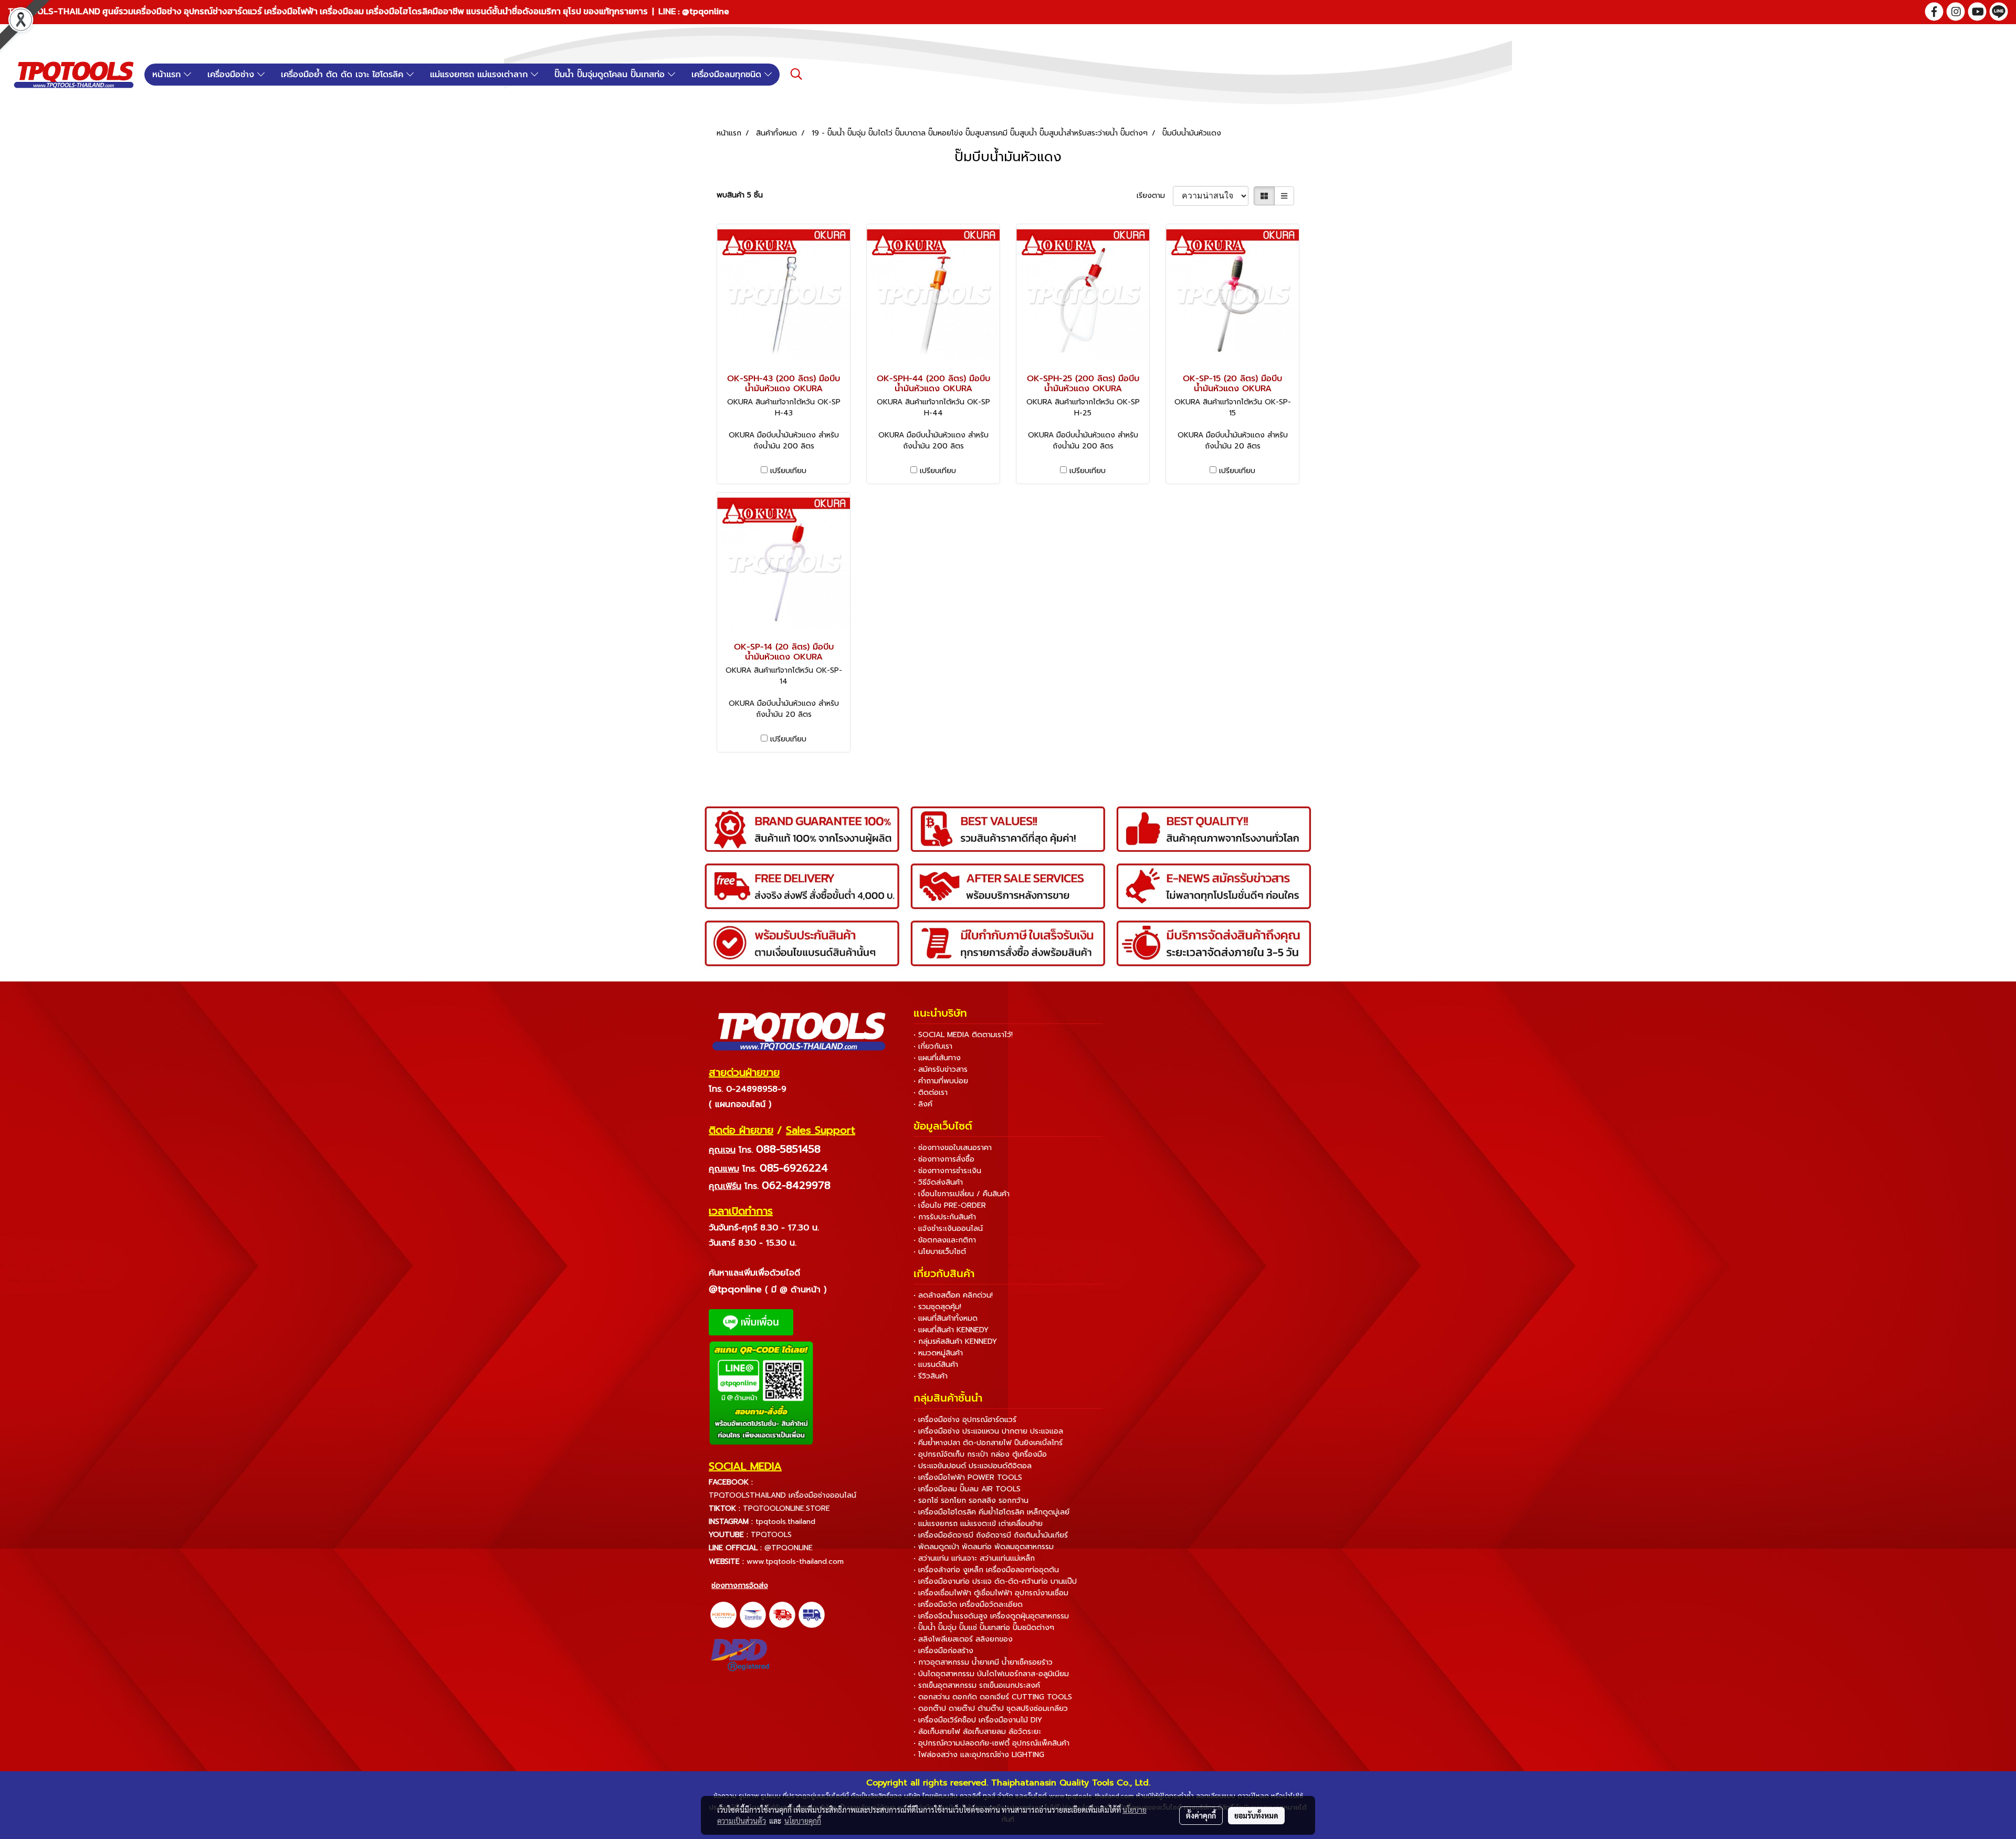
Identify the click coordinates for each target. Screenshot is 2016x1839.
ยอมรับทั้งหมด (1256, 1815)
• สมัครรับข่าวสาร (941, 1069)
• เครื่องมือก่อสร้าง (943, 1651)
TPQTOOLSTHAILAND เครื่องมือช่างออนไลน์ (783, 1495)
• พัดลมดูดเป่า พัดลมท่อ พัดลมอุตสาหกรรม (984, 1547)
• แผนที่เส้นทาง (937, 1058)
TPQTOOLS (771, 1535)
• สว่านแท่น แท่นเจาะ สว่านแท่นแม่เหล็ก (974, 1558)
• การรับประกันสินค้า (945, 1217)
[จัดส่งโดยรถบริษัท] (782, 1614)
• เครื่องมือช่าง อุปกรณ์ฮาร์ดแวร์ (965, 1420)
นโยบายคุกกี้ (803, 1821)
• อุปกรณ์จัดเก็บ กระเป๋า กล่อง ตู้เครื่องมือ (980, 1454)
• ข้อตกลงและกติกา (945, 1240)
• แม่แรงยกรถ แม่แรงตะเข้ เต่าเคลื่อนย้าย (978, 1524)
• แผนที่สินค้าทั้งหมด (946, 1318)
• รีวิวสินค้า (931, 1376)
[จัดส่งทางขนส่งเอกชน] (812, 1614)
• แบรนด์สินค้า (936, 1365)
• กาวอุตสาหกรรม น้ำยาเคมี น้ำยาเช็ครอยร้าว (983, 1662)
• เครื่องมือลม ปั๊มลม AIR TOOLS (967, 1489)
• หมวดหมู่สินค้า (938, 1353)
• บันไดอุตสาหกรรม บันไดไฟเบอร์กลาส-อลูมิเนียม (991, 1674)
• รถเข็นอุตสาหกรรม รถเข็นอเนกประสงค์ (977, 1685)
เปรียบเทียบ (788, 471)
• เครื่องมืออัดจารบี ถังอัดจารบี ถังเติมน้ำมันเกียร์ (991, 1535)
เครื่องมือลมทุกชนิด (728, 75)
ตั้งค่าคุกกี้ (1201, 1815)
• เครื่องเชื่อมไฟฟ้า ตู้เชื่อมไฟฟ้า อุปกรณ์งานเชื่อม (991, 1593)
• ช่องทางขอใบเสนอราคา (953, 1148)
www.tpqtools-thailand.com (795, 1561)
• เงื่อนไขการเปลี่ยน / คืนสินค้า (962, 1194)
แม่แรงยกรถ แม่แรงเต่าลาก (480, 75)
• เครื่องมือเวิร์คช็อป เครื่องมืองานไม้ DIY (978, 1720)
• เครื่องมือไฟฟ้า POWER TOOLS (968, 1477)
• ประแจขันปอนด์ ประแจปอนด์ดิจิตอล (973, 1466)
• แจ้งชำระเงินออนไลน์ (948, 1229)
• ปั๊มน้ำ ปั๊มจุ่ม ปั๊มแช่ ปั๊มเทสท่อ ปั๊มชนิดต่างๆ (984, 1628)
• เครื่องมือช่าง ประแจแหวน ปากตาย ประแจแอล (988, 1431)
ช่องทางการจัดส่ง (740, 1586)
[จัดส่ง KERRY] (723, 1614)
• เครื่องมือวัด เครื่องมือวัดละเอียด (968, 1605)
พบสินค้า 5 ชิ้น (740, 195)
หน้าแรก (168, 75)
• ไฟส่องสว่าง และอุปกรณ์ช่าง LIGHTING (979, 1755)
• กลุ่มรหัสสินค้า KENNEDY (955, 1341)
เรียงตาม (1155, 196)
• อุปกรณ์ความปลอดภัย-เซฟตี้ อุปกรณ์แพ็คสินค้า (991, 1743)
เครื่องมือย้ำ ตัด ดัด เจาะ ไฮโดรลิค (344, 75)
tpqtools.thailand (785, 1522)
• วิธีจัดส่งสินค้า (938, 1182)
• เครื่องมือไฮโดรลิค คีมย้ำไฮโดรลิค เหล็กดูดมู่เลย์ (991, 1512)
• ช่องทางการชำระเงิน (947, 1171)
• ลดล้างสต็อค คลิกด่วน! (953, 1295)
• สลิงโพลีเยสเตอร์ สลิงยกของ (963, 1639)
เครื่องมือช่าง (232, 75)
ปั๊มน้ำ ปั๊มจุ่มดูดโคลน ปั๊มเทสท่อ (611, 75)
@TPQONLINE (789, 1548)
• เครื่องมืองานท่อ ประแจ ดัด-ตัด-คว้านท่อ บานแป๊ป (995, 1581)
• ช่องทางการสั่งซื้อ (944, 1159)
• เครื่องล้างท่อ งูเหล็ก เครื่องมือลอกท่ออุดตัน (986, 1570)
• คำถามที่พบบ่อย (941, 1081)
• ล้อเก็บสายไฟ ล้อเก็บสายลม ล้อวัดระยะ (977, 1732)
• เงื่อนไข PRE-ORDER (950, 1205)
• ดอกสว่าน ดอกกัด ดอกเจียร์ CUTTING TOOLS (993, 1697)
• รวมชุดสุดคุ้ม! (937, 1307)
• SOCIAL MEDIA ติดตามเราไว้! (963, 1035)
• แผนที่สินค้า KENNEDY (951, 1330)
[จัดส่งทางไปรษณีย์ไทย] (753, 1614)
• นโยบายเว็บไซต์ (940, 1252)
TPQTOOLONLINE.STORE (786, 1508)
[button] (796, 74)
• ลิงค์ (923, 1104)
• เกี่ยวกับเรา (933, 1046)
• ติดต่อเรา (931, 1093)
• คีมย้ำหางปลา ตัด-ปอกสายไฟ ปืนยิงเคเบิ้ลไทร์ (988, 1443)
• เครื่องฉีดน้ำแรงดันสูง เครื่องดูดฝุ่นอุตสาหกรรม (991, 1616)
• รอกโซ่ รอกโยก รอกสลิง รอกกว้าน (971, 1501)
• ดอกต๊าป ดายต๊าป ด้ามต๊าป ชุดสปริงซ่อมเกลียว (991, 1709)
